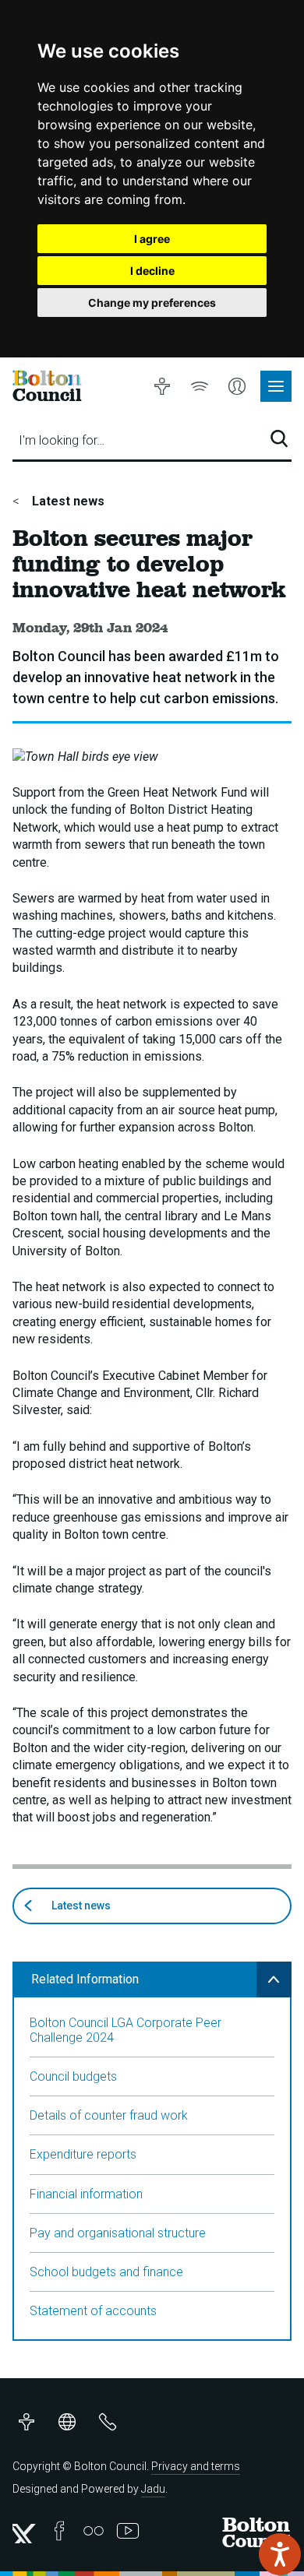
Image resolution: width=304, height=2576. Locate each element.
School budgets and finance (106, 2272)
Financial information (86, 2194)
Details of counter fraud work (109, 2115)
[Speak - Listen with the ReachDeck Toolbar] (280, 2554)
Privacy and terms (196, 2466)
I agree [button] (152, 239)
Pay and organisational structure (118, 2233)
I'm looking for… (62, 440)
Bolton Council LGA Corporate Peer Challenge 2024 (125, 2030)
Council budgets (73, 2076)
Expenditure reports (83, 2154)
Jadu (153, 2489)
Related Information (85, 1979)
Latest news (67, 501)
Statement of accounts (93, 2311)
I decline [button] (152, 271)
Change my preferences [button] (152, 303)
